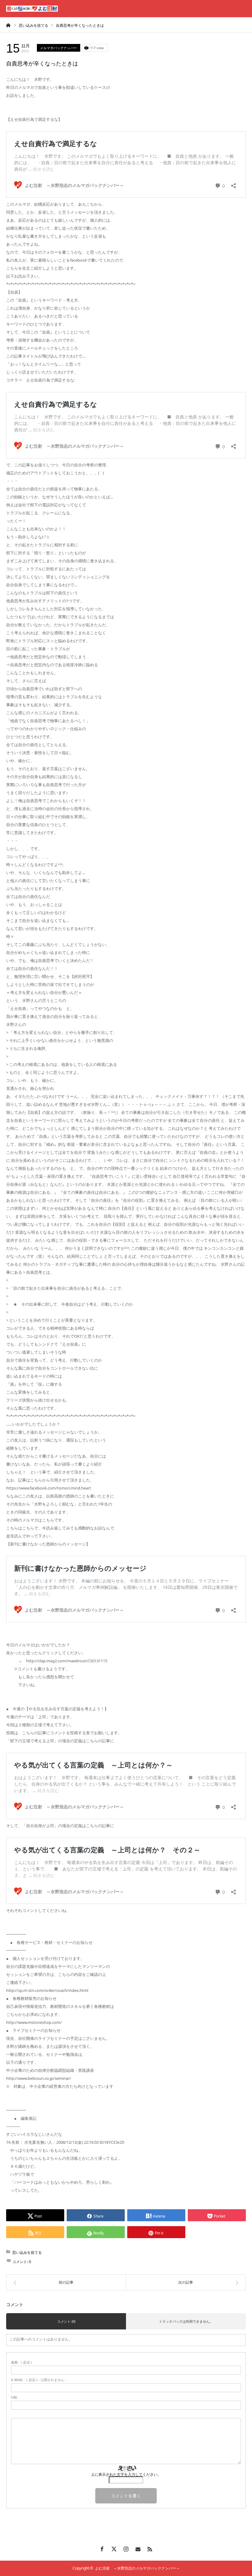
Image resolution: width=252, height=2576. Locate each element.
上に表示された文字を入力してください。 (126, 2475)
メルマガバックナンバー (59, 48)
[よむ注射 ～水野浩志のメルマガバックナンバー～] (32, 9)
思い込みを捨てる (27, 2252)
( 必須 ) (22, 2362)
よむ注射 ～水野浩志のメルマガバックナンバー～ (137, 2568)
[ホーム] (8, 25)
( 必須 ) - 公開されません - (39, 2380)
